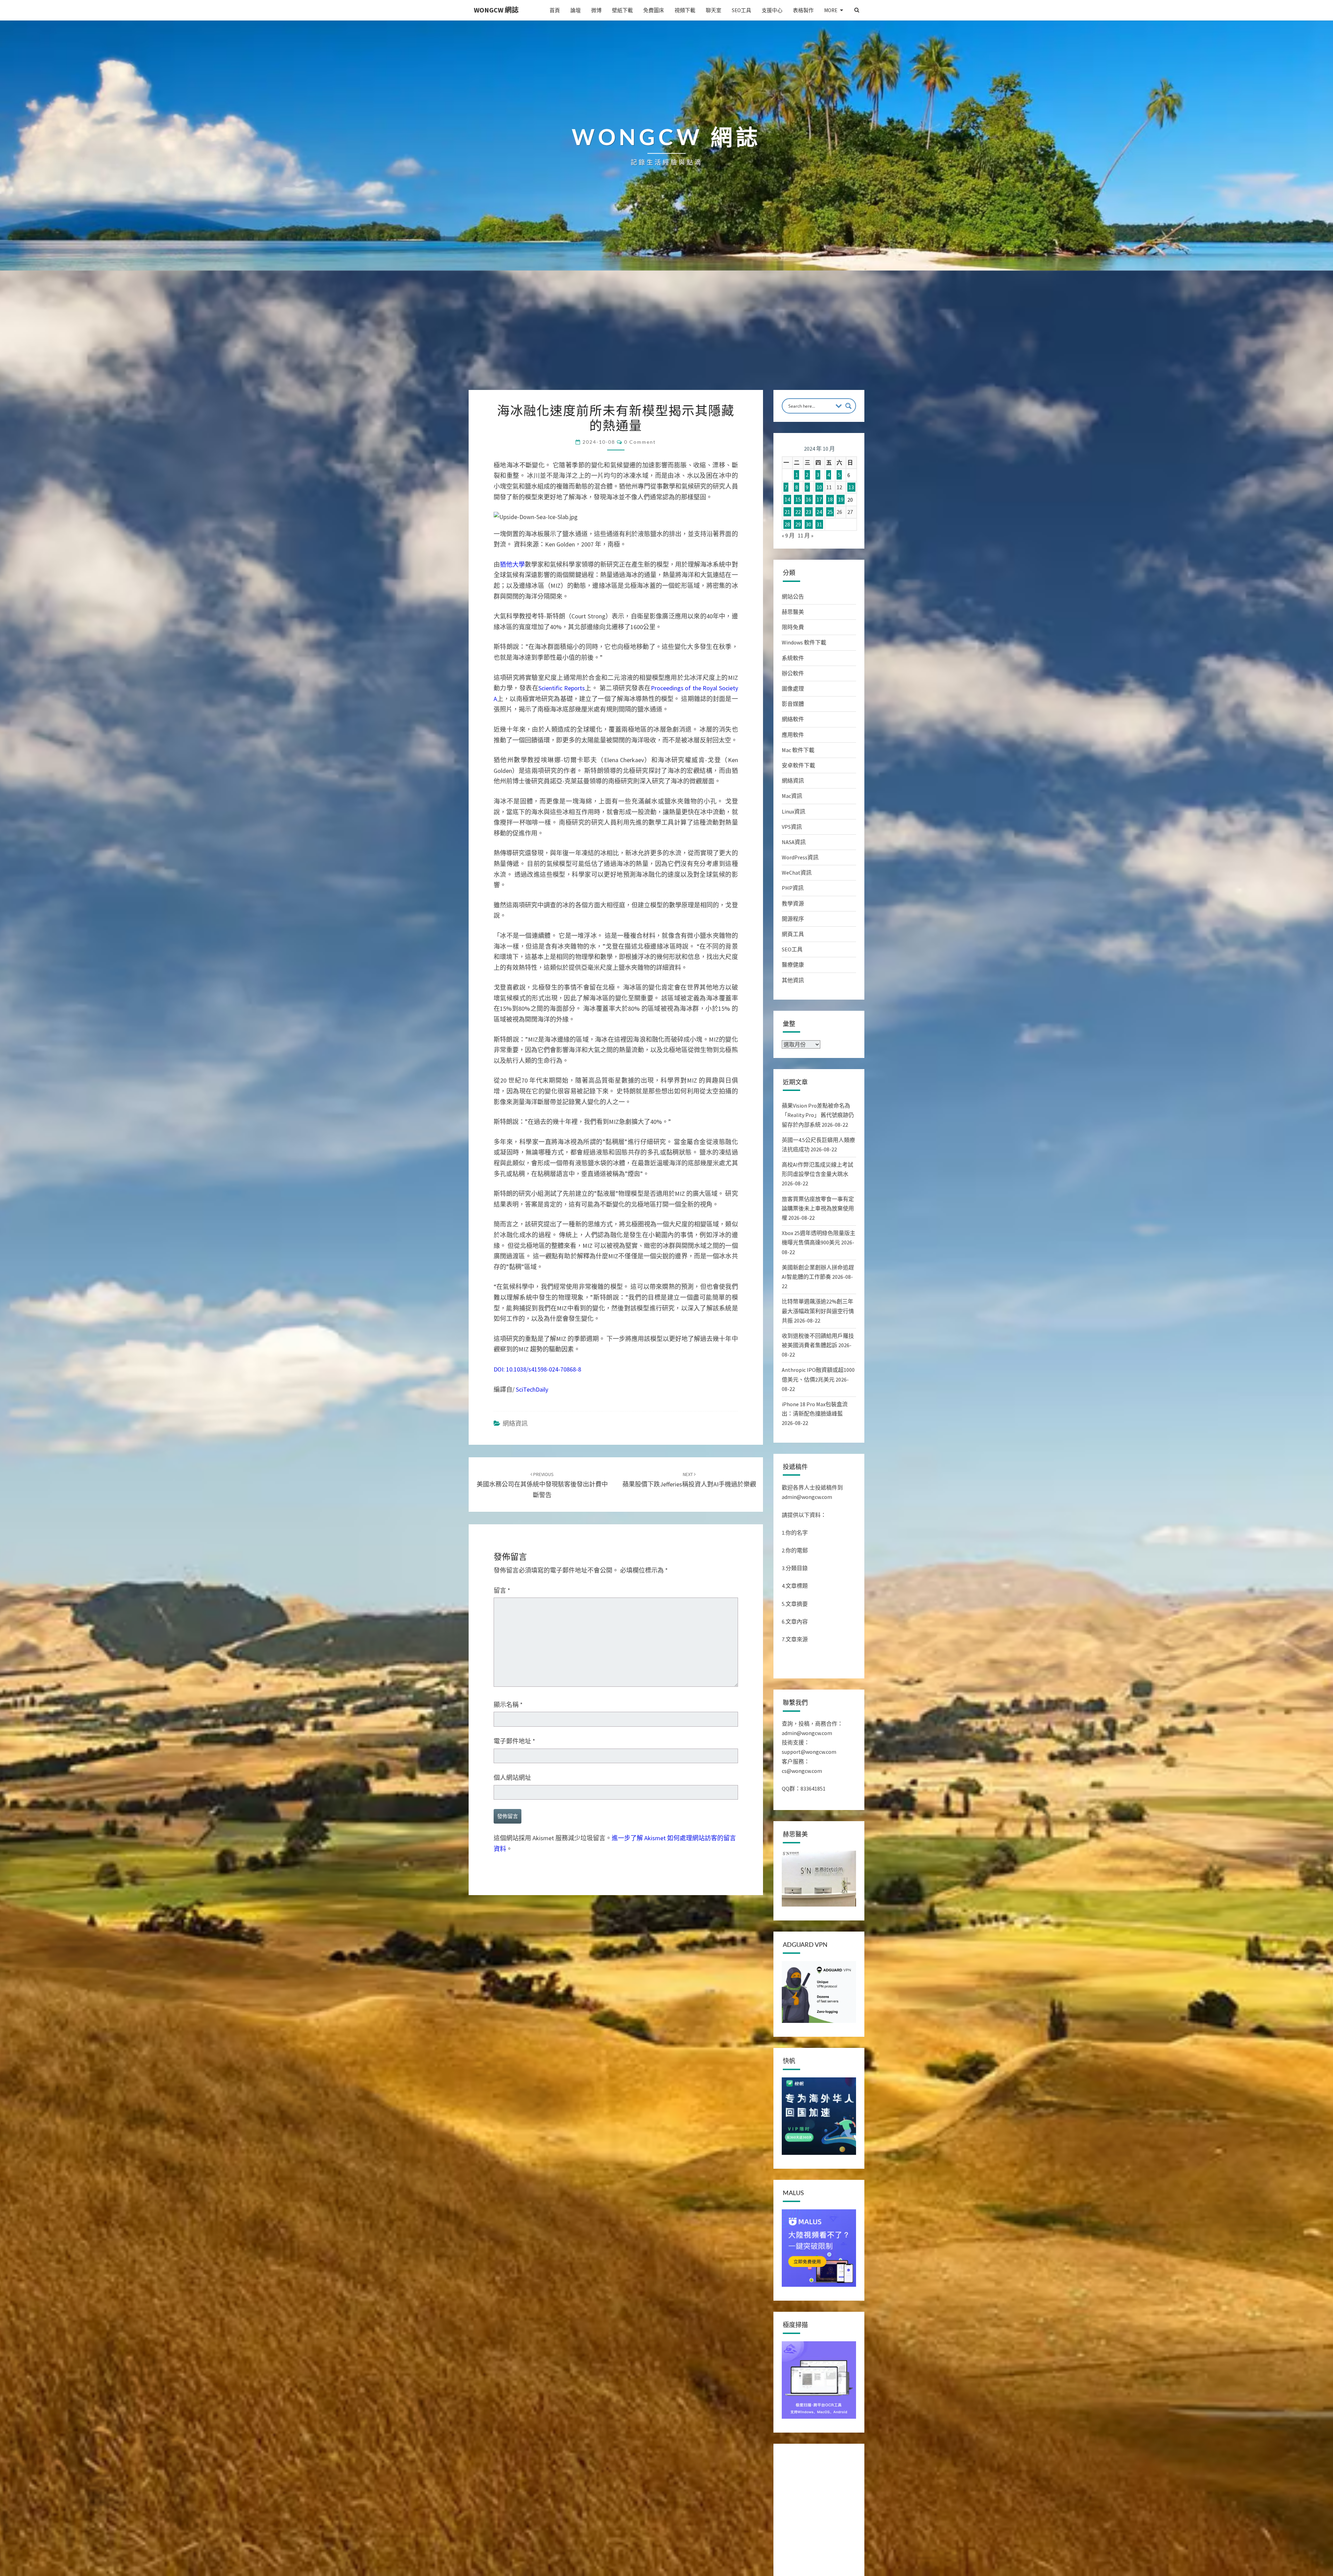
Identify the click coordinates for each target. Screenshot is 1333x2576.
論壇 (576, 10)
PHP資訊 (793, 888)
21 (787, 512)
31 (819, 524)
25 (830, 512)
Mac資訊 (792, 796)
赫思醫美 (793, 612)
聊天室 (714, 10)
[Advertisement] (666, 338)
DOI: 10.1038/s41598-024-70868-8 (537, 1369)
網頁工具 (793, 934)
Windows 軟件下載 (804, 642)
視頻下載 (685, 10)
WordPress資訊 (800, 857)
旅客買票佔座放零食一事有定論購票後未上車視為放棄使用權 (818, 1208)
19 (841, 500)
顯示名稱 (508, 1705)
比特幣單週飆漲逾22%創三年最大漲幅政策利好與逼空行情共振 (818, 1311)
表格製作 (803, 10)
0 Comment (640, 442)
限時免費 (793, 627)
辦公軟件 (793, 673)
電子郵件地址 (514, 1741)
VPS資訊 (792, 827)
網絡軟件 (793, 719)
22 (798, 512)
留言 (502, 1590)
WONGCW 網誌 (496, 10)
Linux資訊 (794, 811)
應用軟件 (793, 735)
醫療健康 (793, 965)
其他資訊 (793, 980)
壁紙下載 (622, 10)
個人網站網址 (512, 1778)
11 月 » (806, 535)
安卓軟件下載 (798, 765)
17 (819, 500)
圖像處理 (793, 689)
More (831, 10)
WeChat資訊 (797, 873)
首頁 (555, 10)
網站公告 (793, 597)
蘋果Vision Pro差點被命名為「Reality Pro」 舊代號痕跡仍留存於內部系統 (818, 1115)
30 (808, 524)
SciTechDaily (532, 1389)
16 (808, 500)
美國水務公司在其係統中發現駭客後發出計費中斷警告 (542, 1485)
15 (798, 500)
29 (798, 524)
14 (787, 500)
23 (808, 512)
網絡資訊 (515, 1423)
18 (830, 500)
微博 (596, 10)
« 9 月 (788, 535)
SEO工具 (741, 10)
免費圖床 (654, 10)
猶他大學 (512, 564)
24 (819, 512)
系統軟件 (793, 658)
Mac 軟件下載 (798, 750)
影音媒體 (793, 704)
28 (787, 524)
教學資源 (793, 903)
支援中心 (772, 10)
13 (851, 487)
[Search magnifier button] (848, 406)
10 (819, 487)
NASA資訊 (794, 842)
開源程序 (793, 919)
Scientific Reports (561, 688)
